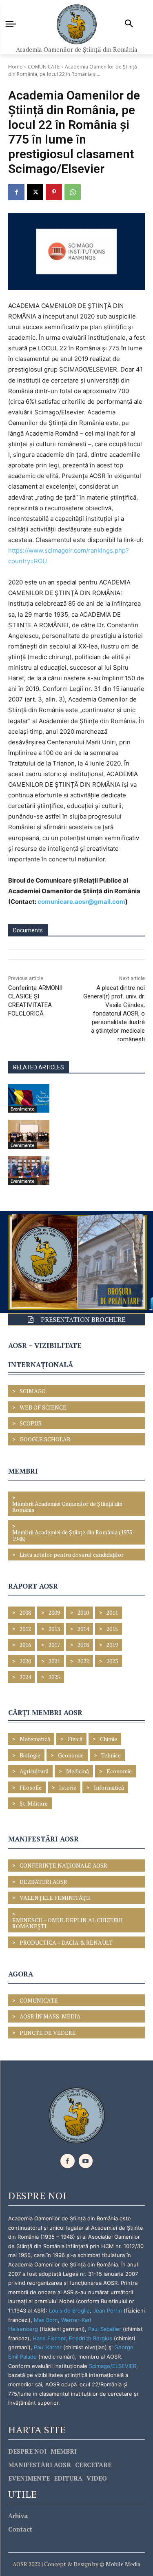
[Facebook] (16, 192)
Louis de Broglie (69, 2310)
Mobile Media (122, 2564)
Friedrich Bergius (91, 2338)
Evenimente (22, 1109)
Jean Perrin (108, 2310)
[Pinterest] (54, 192)
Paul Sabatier (105, 2329)
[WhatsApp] (73, 192)
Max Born (46, 2320)
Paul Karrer (48, 2347)
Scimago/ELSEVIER (113, 2366)
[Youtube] (86, 2161)
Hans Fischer (49, 2338)
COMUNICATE (44, 67)
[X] (35, 192)
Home (15, 67)
